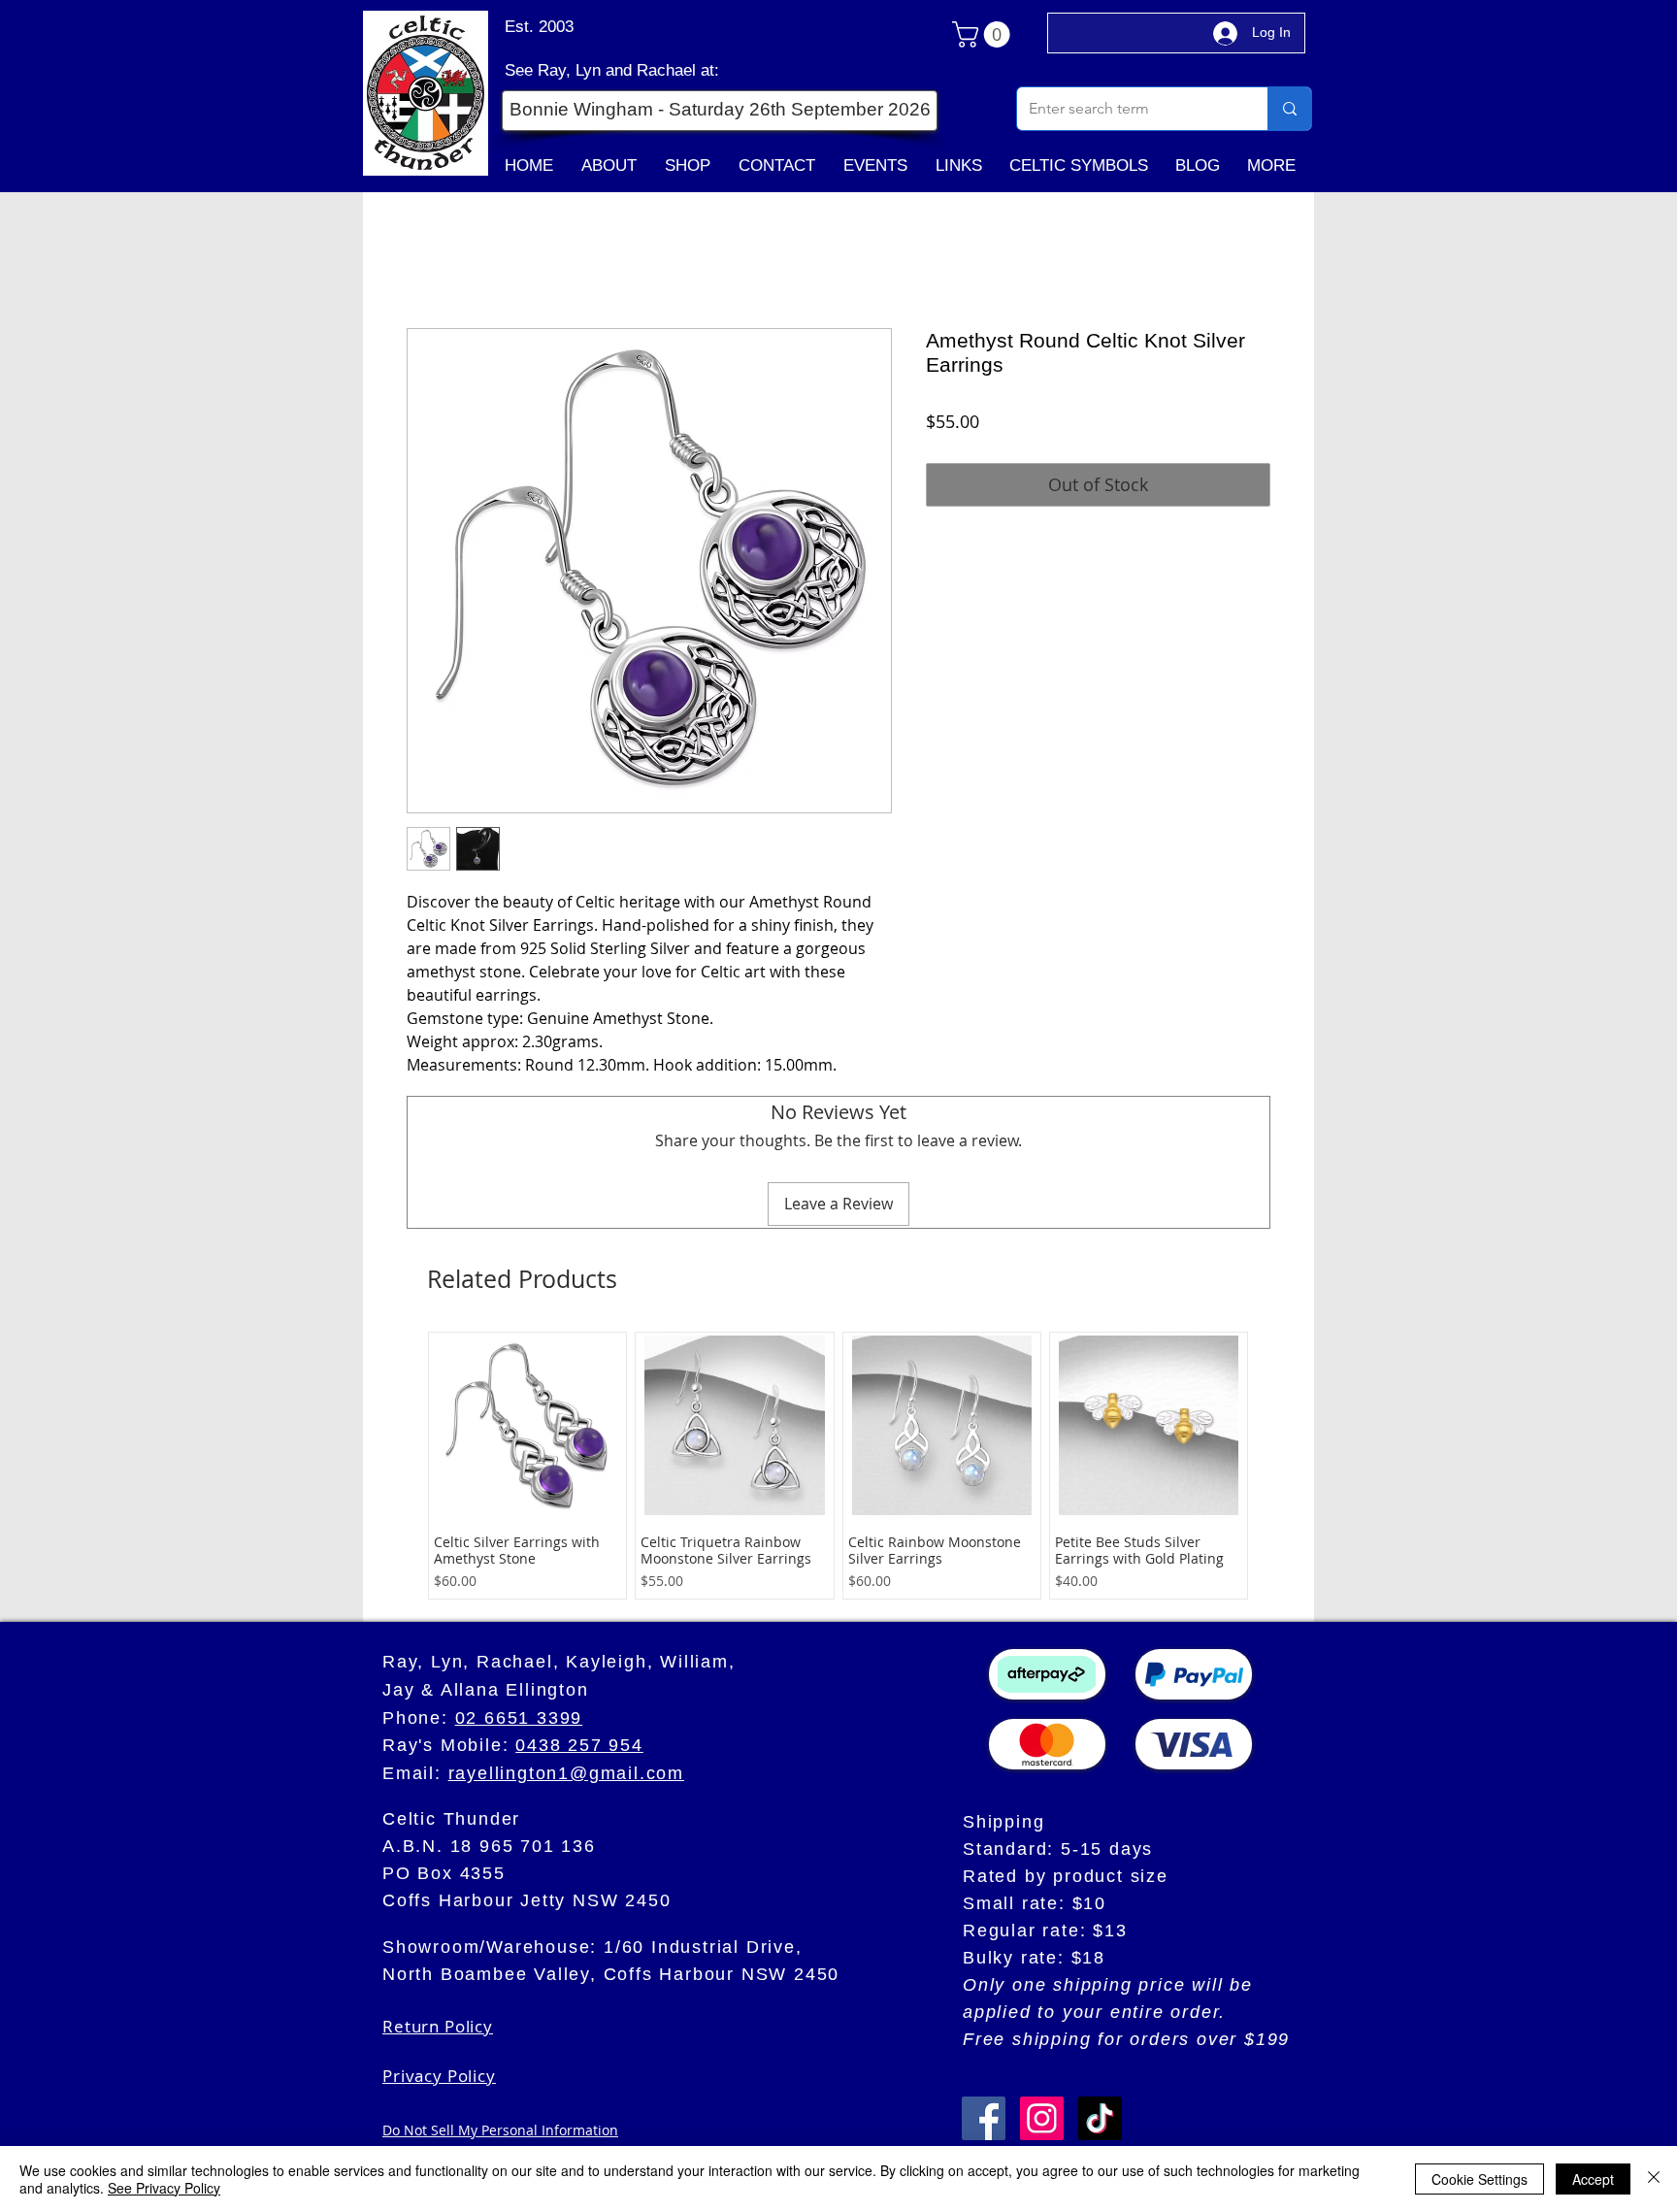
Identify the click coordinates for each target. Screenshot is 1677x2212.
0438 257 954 (579, 1745)
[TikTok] (1100, 2118)
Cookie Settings (1480, 2179)
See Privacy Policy (164, 2188)
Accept (1593, 2179)
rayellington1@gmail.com (566, 1773)
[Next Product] (1287, 1466)
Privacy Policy (439, 2076)
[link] (984, 34)
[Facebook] (984, 2118)
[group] (838, 1466)
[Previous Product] (389, 1466)
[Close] (1654, 2179)
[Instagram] (1042, 2118)
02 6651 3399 (519, 1718)
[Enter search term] (1289, 109)
